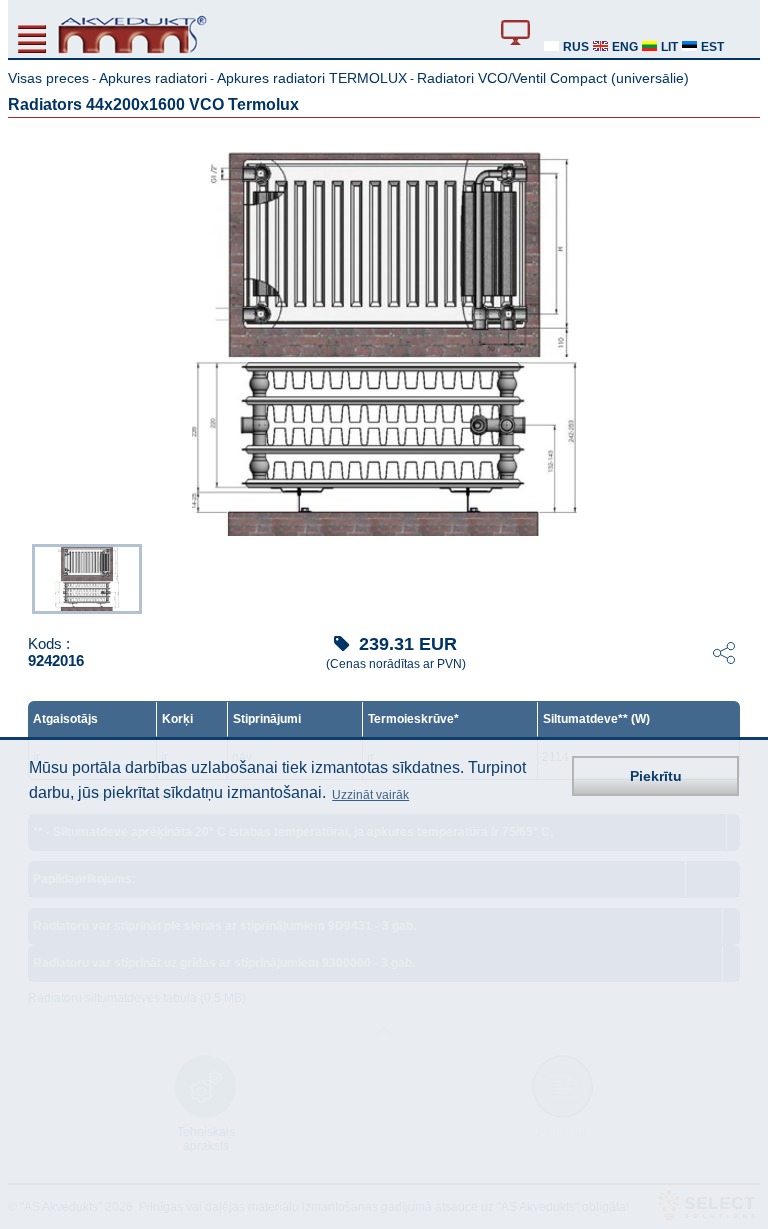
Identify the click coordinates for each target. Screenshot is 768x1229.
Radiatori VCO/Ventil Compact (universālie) (553, 78)
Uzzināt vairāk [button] (370, 795)
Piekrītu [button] (656, 776)
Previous (22, 577)
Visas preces (48, 78)
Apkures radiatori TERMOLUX (312, 78)
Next (746, 577)
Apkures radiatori (153, 78)
